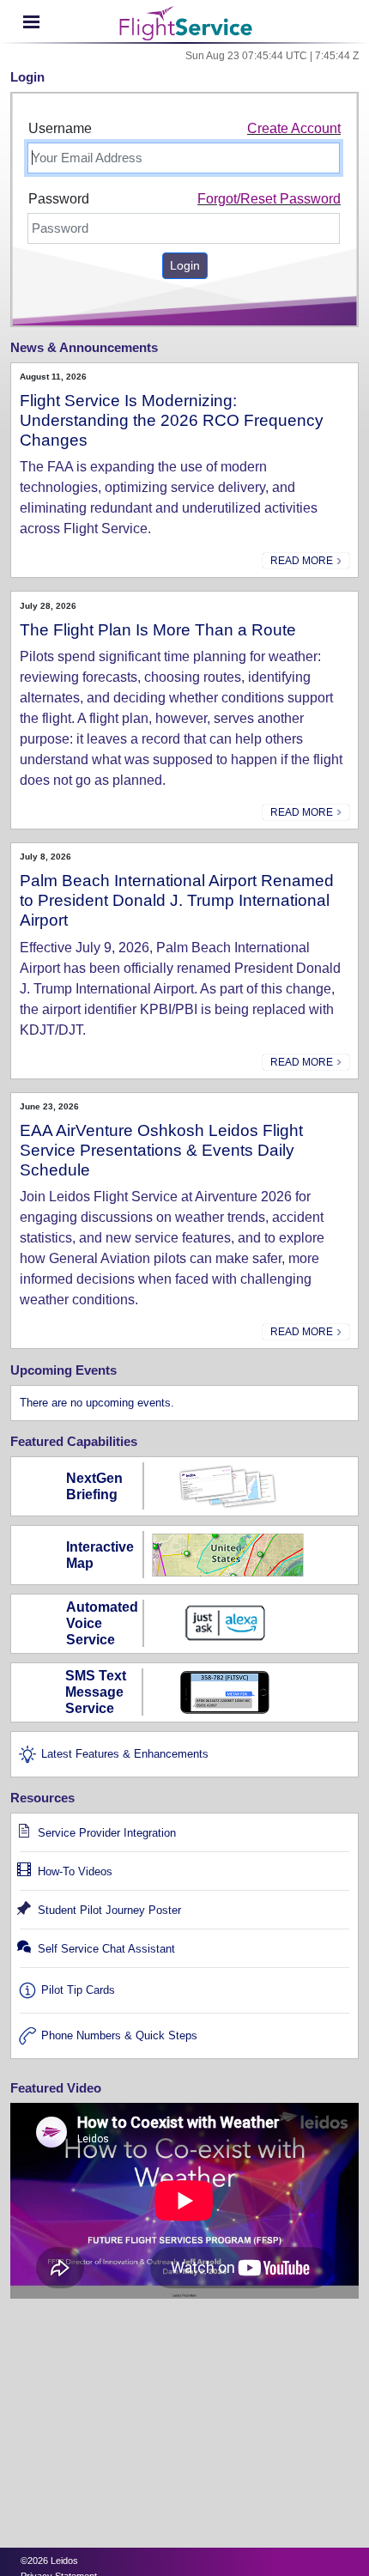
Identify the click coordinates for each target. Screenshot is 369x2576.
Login (185, 265)
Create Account (294, 128)
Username (60, 128)
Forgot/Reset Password (269, 199)
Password (59, 199)
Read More (303, 561)
